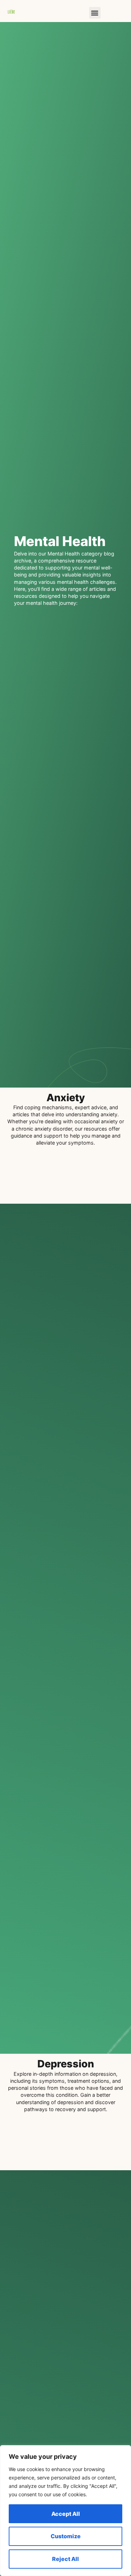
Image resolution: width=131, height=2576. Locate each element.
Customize (66, 2536)
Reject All (65, 2559)
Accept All (66, 2514)
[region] (65, 2511)
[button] (95, 13)
